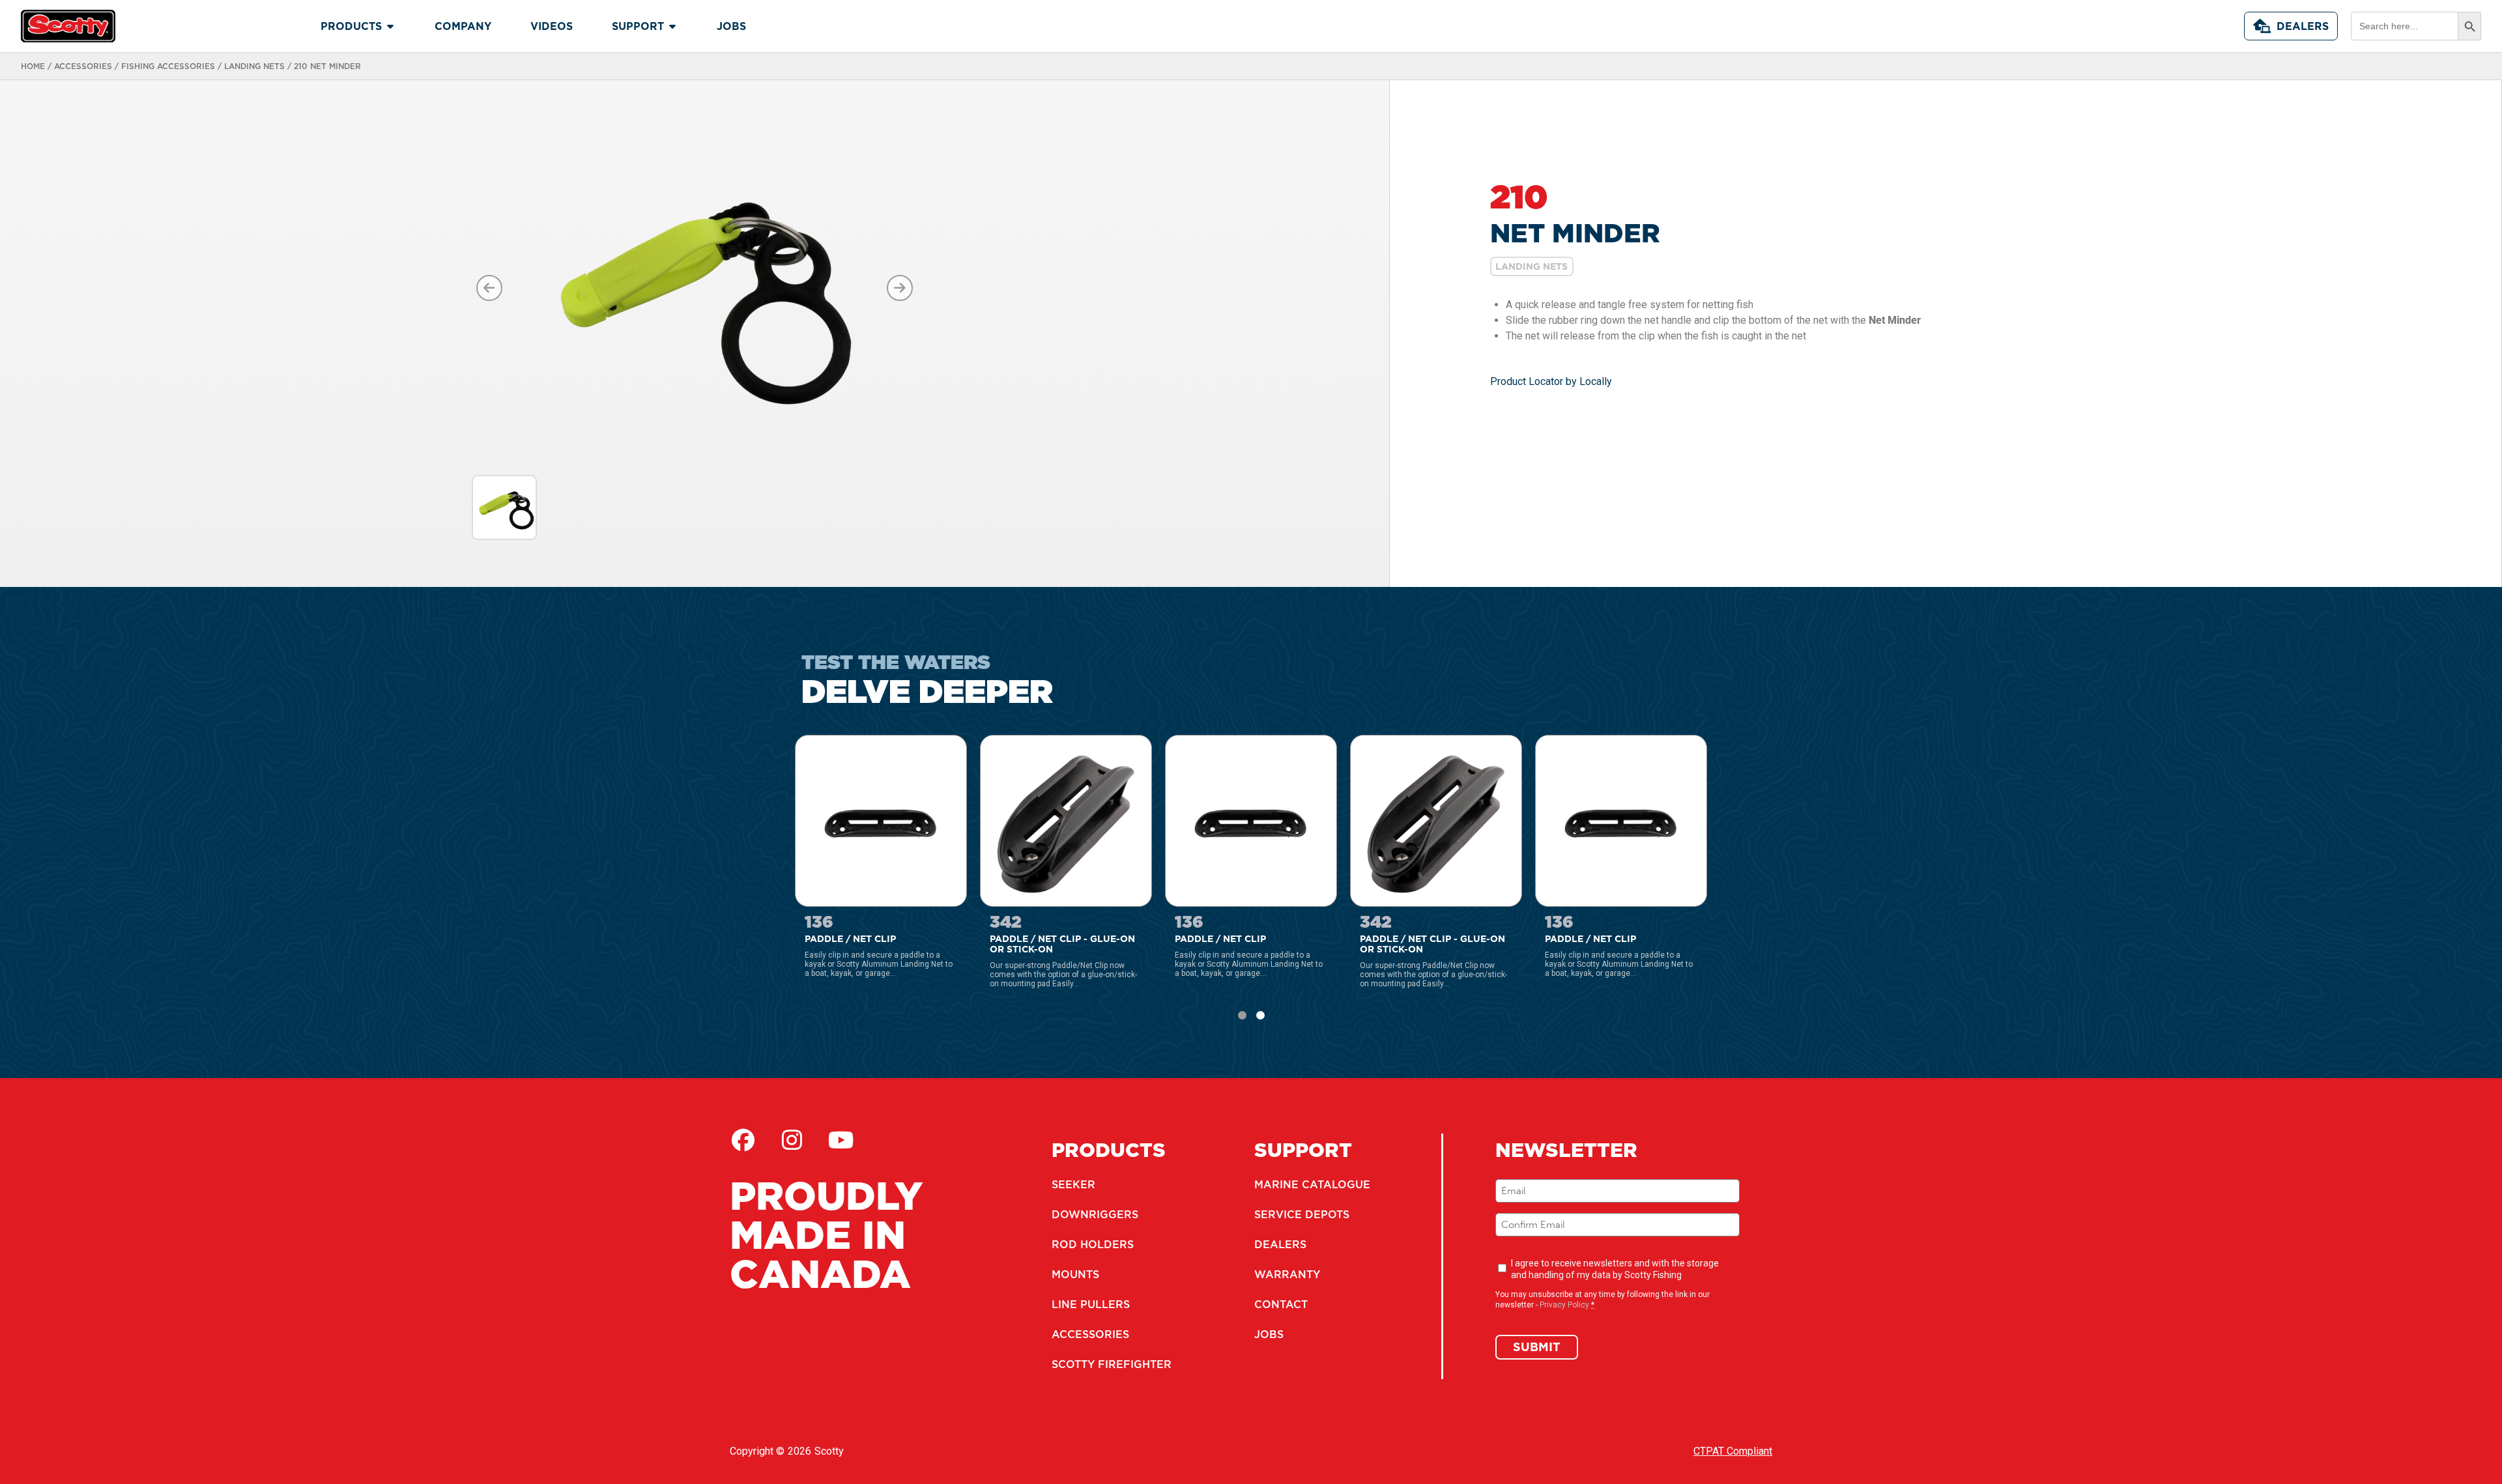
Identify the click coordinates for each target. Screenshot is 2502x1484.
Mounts (1075, 1274)
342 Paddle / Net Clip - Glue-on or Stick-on (1057, 747)
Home (33, 66)
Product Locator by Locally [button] (1551, 381)
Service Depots (1302, 1214)
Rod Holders (1093, 1244)
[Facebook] (743, 1140)
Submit (1537, 1347)
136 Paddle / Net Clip (844, 741)
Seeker (1073, 1184)
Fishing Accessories (168, 66)
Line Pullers (1091, 1304)
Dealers (2303, 26)
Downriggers (1095, 1214)
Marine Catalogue (1312, 1184)
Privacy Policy (1564, 1305)
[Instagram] (792, 1140)
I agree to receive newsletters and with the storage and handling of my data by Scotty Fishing (1615, 1269)
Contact (1281, 1304)
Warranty (1287, 1274)
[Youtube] (841, 1140)
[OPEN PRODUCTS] (390, 26)
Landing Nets (254, 66)
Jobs (1269, 1334)
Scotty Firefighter (1112, 1364)
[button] (1242, 1015)
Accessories (83, 66)
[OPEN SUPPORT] (672, 26)
